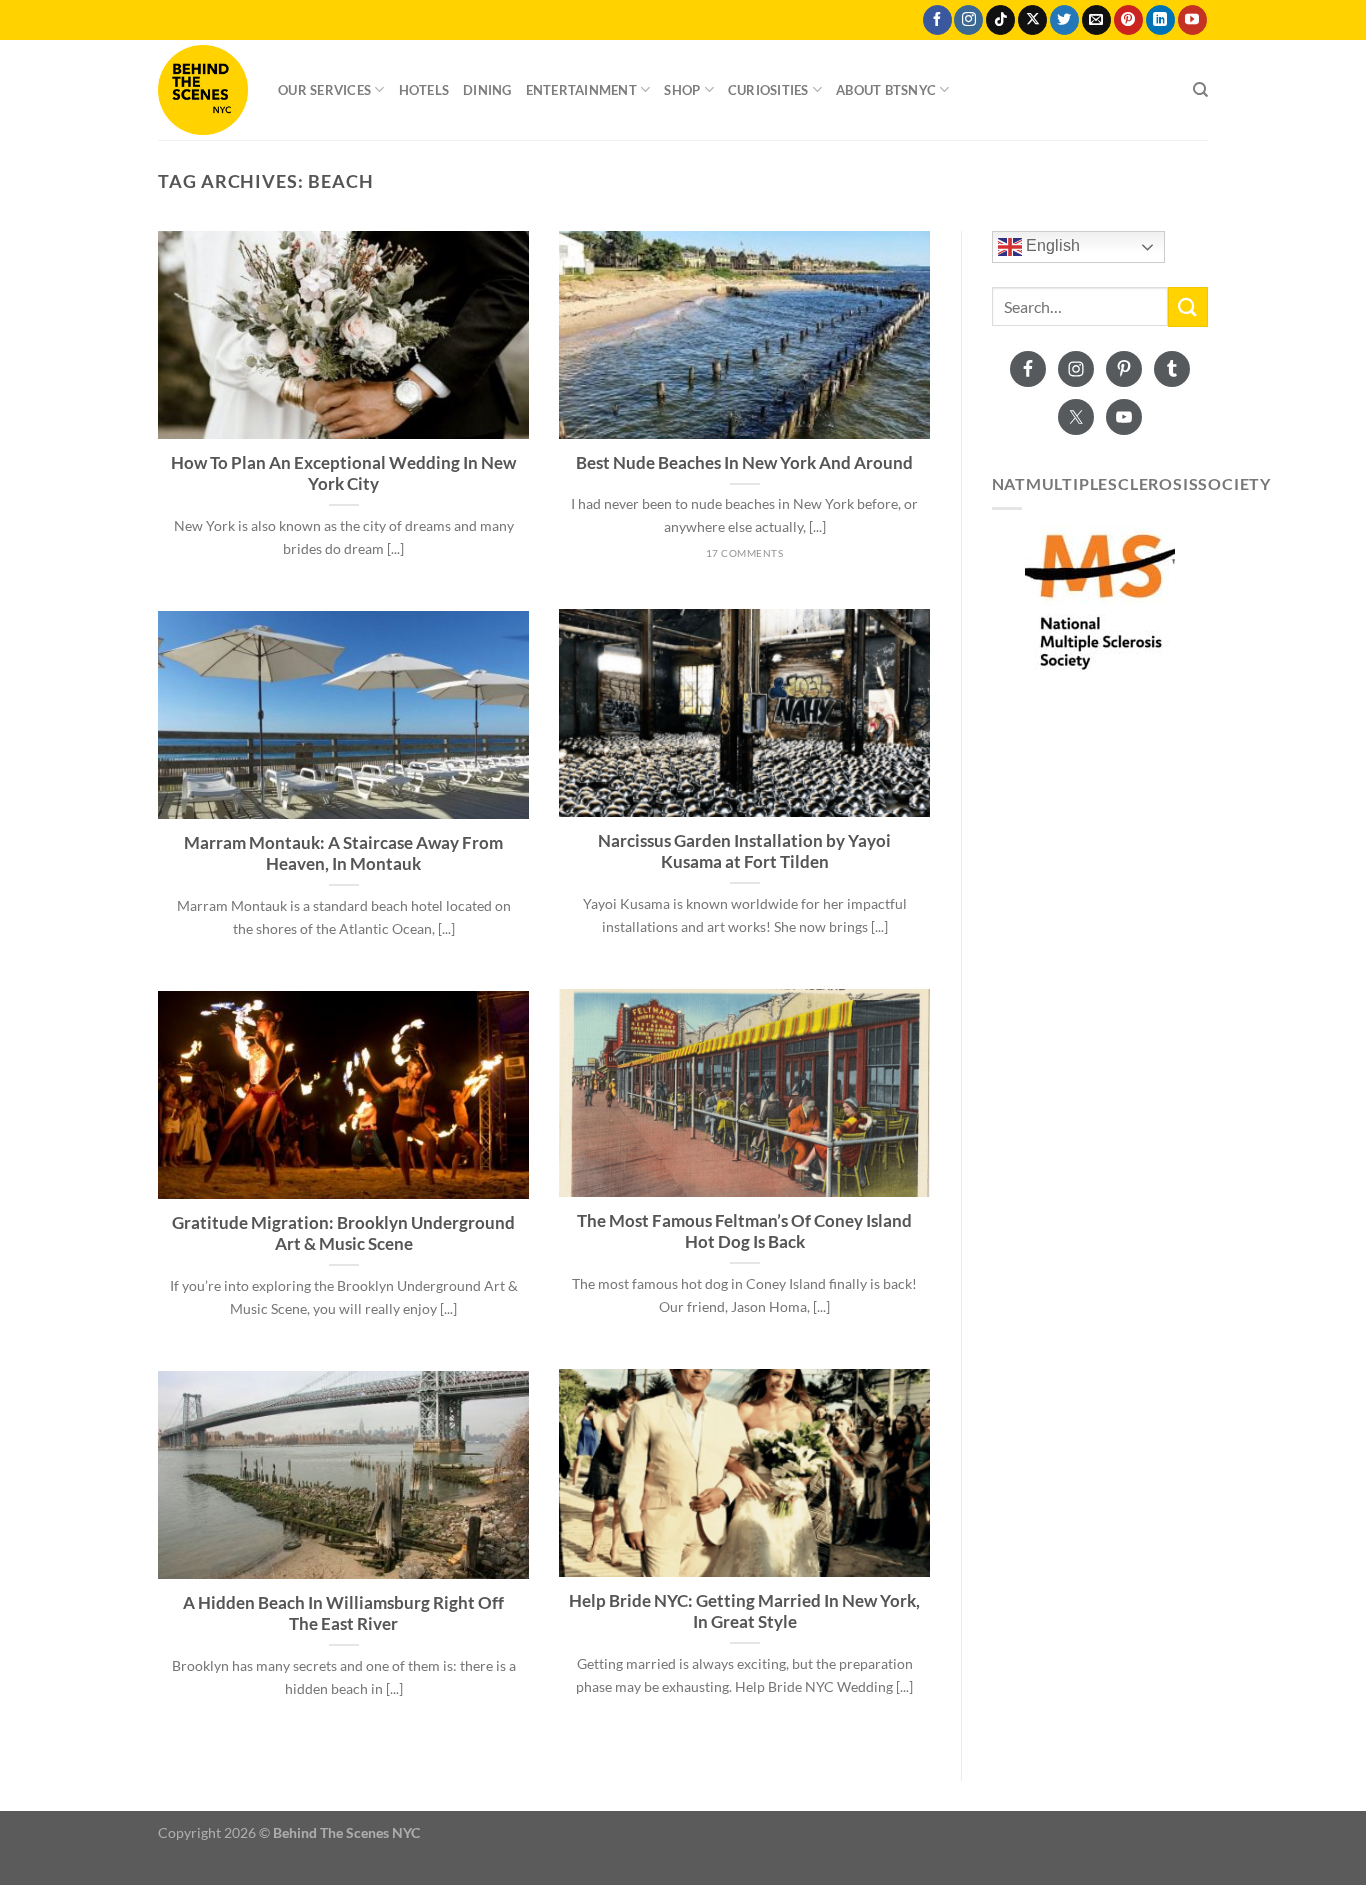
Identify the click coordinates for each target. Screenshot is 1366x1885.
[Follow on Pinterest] (1128, 20)
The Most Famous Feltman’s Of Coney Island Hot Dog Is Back (744, 1232)
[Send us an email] (1096, 20)
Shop (682, 90)
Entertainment (581, 90)
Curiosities (768, 90)
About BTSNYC (886, 90)
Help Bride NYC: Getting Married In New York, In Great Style (744, 1612)
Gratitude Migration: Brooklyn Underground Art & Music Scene (343, 1234)
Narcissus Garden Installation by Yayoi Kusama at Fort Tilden (744, 852)
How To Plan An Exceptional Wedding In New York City (343, 474)
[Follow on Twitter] (1064, 20)
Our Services (324, 90)
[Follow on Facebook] (937, 20)
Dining (487, 90)
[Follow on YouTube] (1192, 20)
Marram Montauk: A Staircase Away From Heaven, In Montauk (343, 854)
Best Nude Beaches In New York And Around (744, 463)
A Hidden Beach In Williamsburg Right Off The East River (343, 1614)
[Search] (1200, 90)
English (1051, 246)
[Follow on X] (1032, 20)
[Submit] (1188, 306)
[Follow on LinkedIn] (1160, 20)
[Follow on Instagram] (968, 20)
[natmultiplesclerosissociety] (1100, 601)
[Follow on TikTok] (1000, 20)
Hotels (424, 90)
